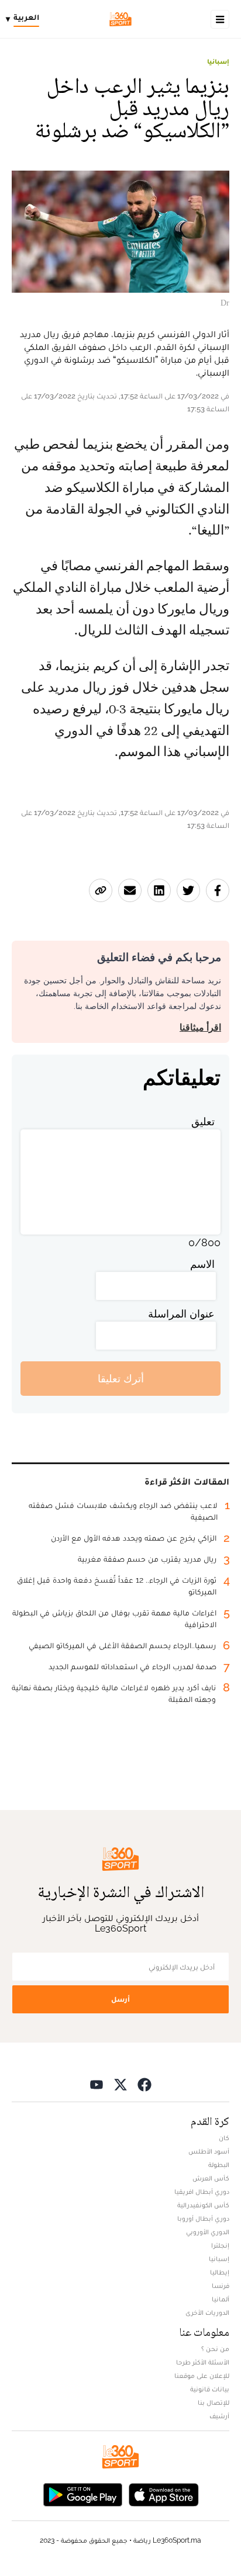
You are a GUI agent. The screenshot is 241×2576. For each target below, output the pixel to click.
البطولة (219, 2165)
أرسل (120, 1999)
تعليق (203, 1121)
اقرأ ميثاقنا (200, 1027)
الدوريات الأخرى (207, 2312)
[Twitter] (120, 2084)
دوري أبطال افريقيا (202, 2192)
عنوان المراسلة (181, 1314)
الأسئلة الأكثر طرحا (203, 2362)
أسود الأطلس (209, 2151)
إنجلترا (220, 2245)
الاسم (202, 1264)
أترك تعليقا (121, 1379)
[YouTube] (97, 2084)
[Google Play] (82, 2493)
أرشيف (219, 2416)
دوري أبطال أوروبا (203, 2218)
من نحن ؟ (215, 2349)
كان (224, 2138)
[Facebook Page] (144, 2084)
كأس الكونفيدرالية (203, 2205)
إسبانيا (218, 61)
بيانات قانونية (210, 2389)
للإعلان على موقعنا (202, 2376)
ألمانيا (221, 2299)
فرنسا (221, 2286)
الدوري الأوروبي (208, 2232)
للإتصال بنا (214, 2402)
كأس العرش (211, 2178)
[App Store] (164, 2493)
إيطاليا (220, 2272)
